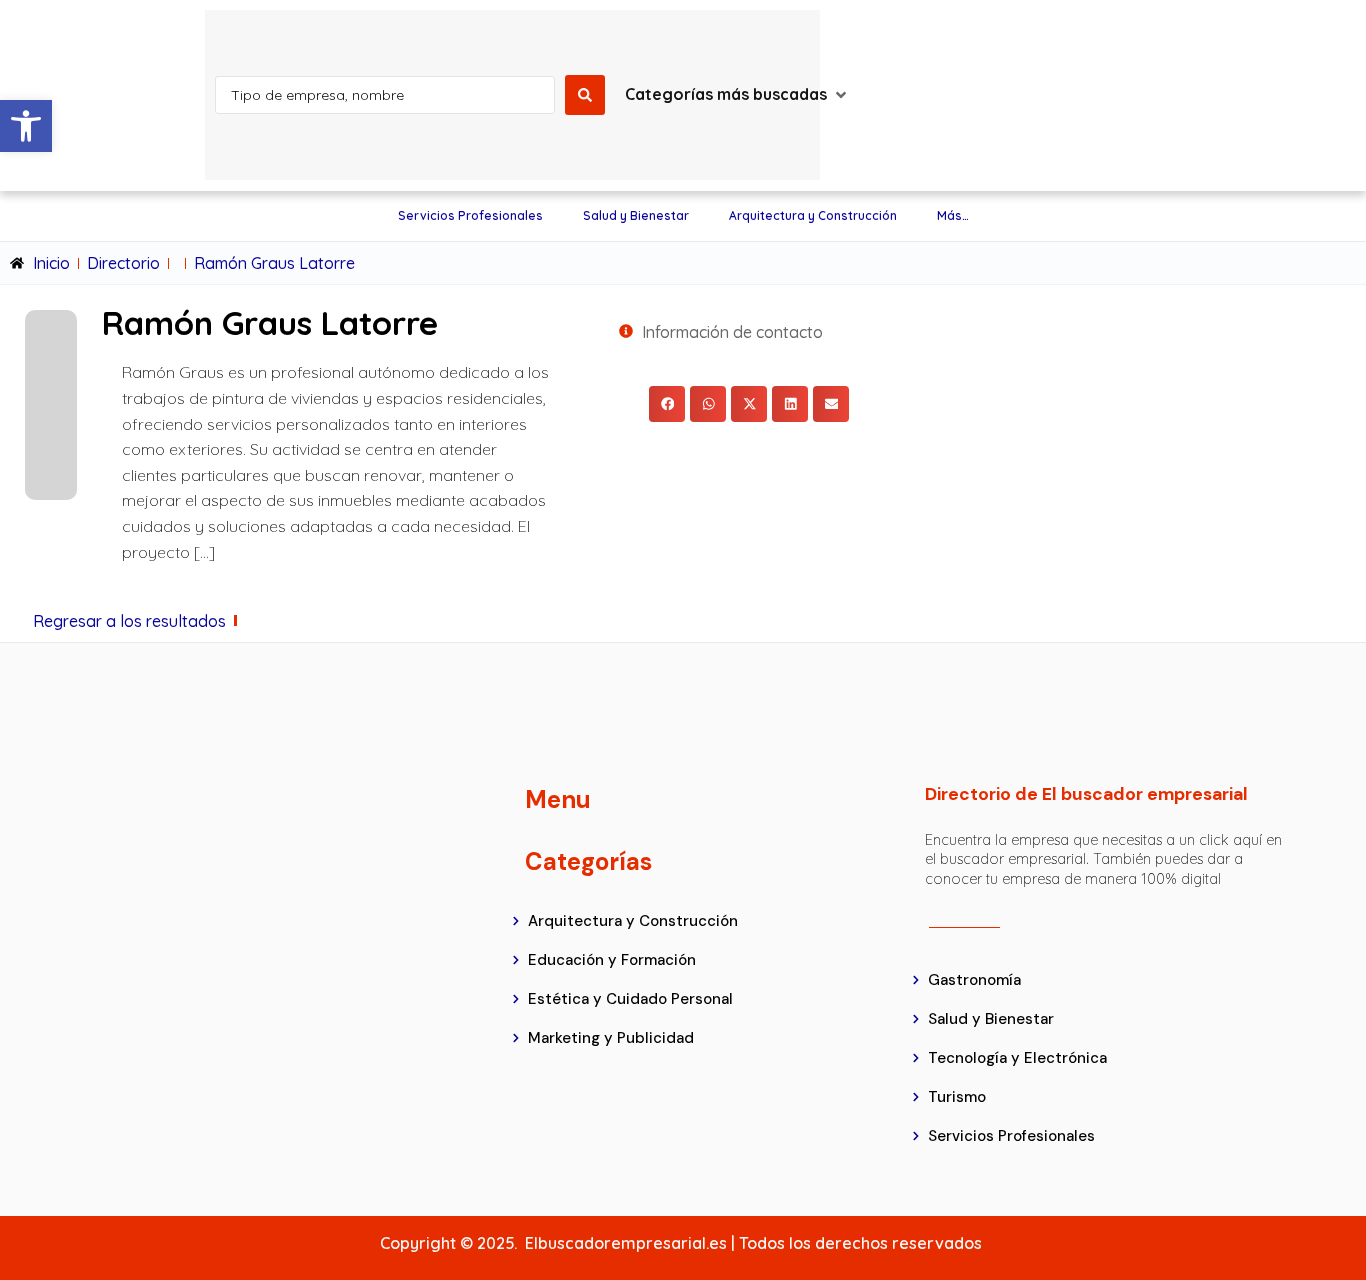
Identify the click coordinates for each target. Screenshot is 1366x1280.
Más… (953, 215)
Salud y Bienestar (636, 215)
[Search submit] (585, 95)
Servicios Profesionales (470, 215)
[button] (26, 126)
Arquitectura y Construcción (813, 215)
